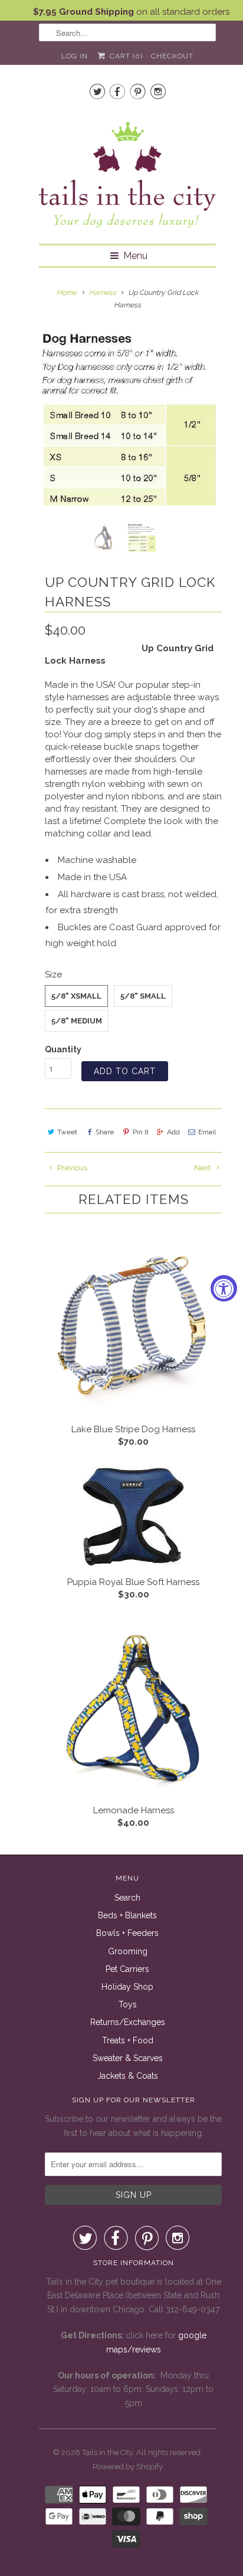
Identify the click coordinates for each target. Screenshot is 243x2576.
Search (127, 1898)
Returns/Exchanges (128, 2022)
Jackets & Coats (128, 2076)
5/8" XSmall (76, 996)
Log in (75, 56)
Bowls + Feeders (127, 1933)
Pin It (140, 1132)
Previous (71, 1168)
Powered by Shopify (128, 2467)
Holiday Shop (127, 1987)
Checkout (172, 56)
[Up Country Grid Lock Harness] (127, 417)
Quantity (63, 1049)
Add (173, 1132)
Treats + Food (128, 2040)
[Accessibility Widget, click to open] (224, 1288)
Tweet (67, 1132)
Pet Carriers (127, 1969)
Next (203, 1168)
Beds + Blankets (127, 1915)
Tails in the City (107, 2452)
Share (105, 1132)
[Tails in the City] (127, 174)
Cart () (125, 56)
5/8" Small (143, 996)
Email (207, 1132)
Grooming (128, 1951)
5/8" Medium (77, 1021)
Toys (128, 2004)
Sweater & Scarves (128, 2058)
